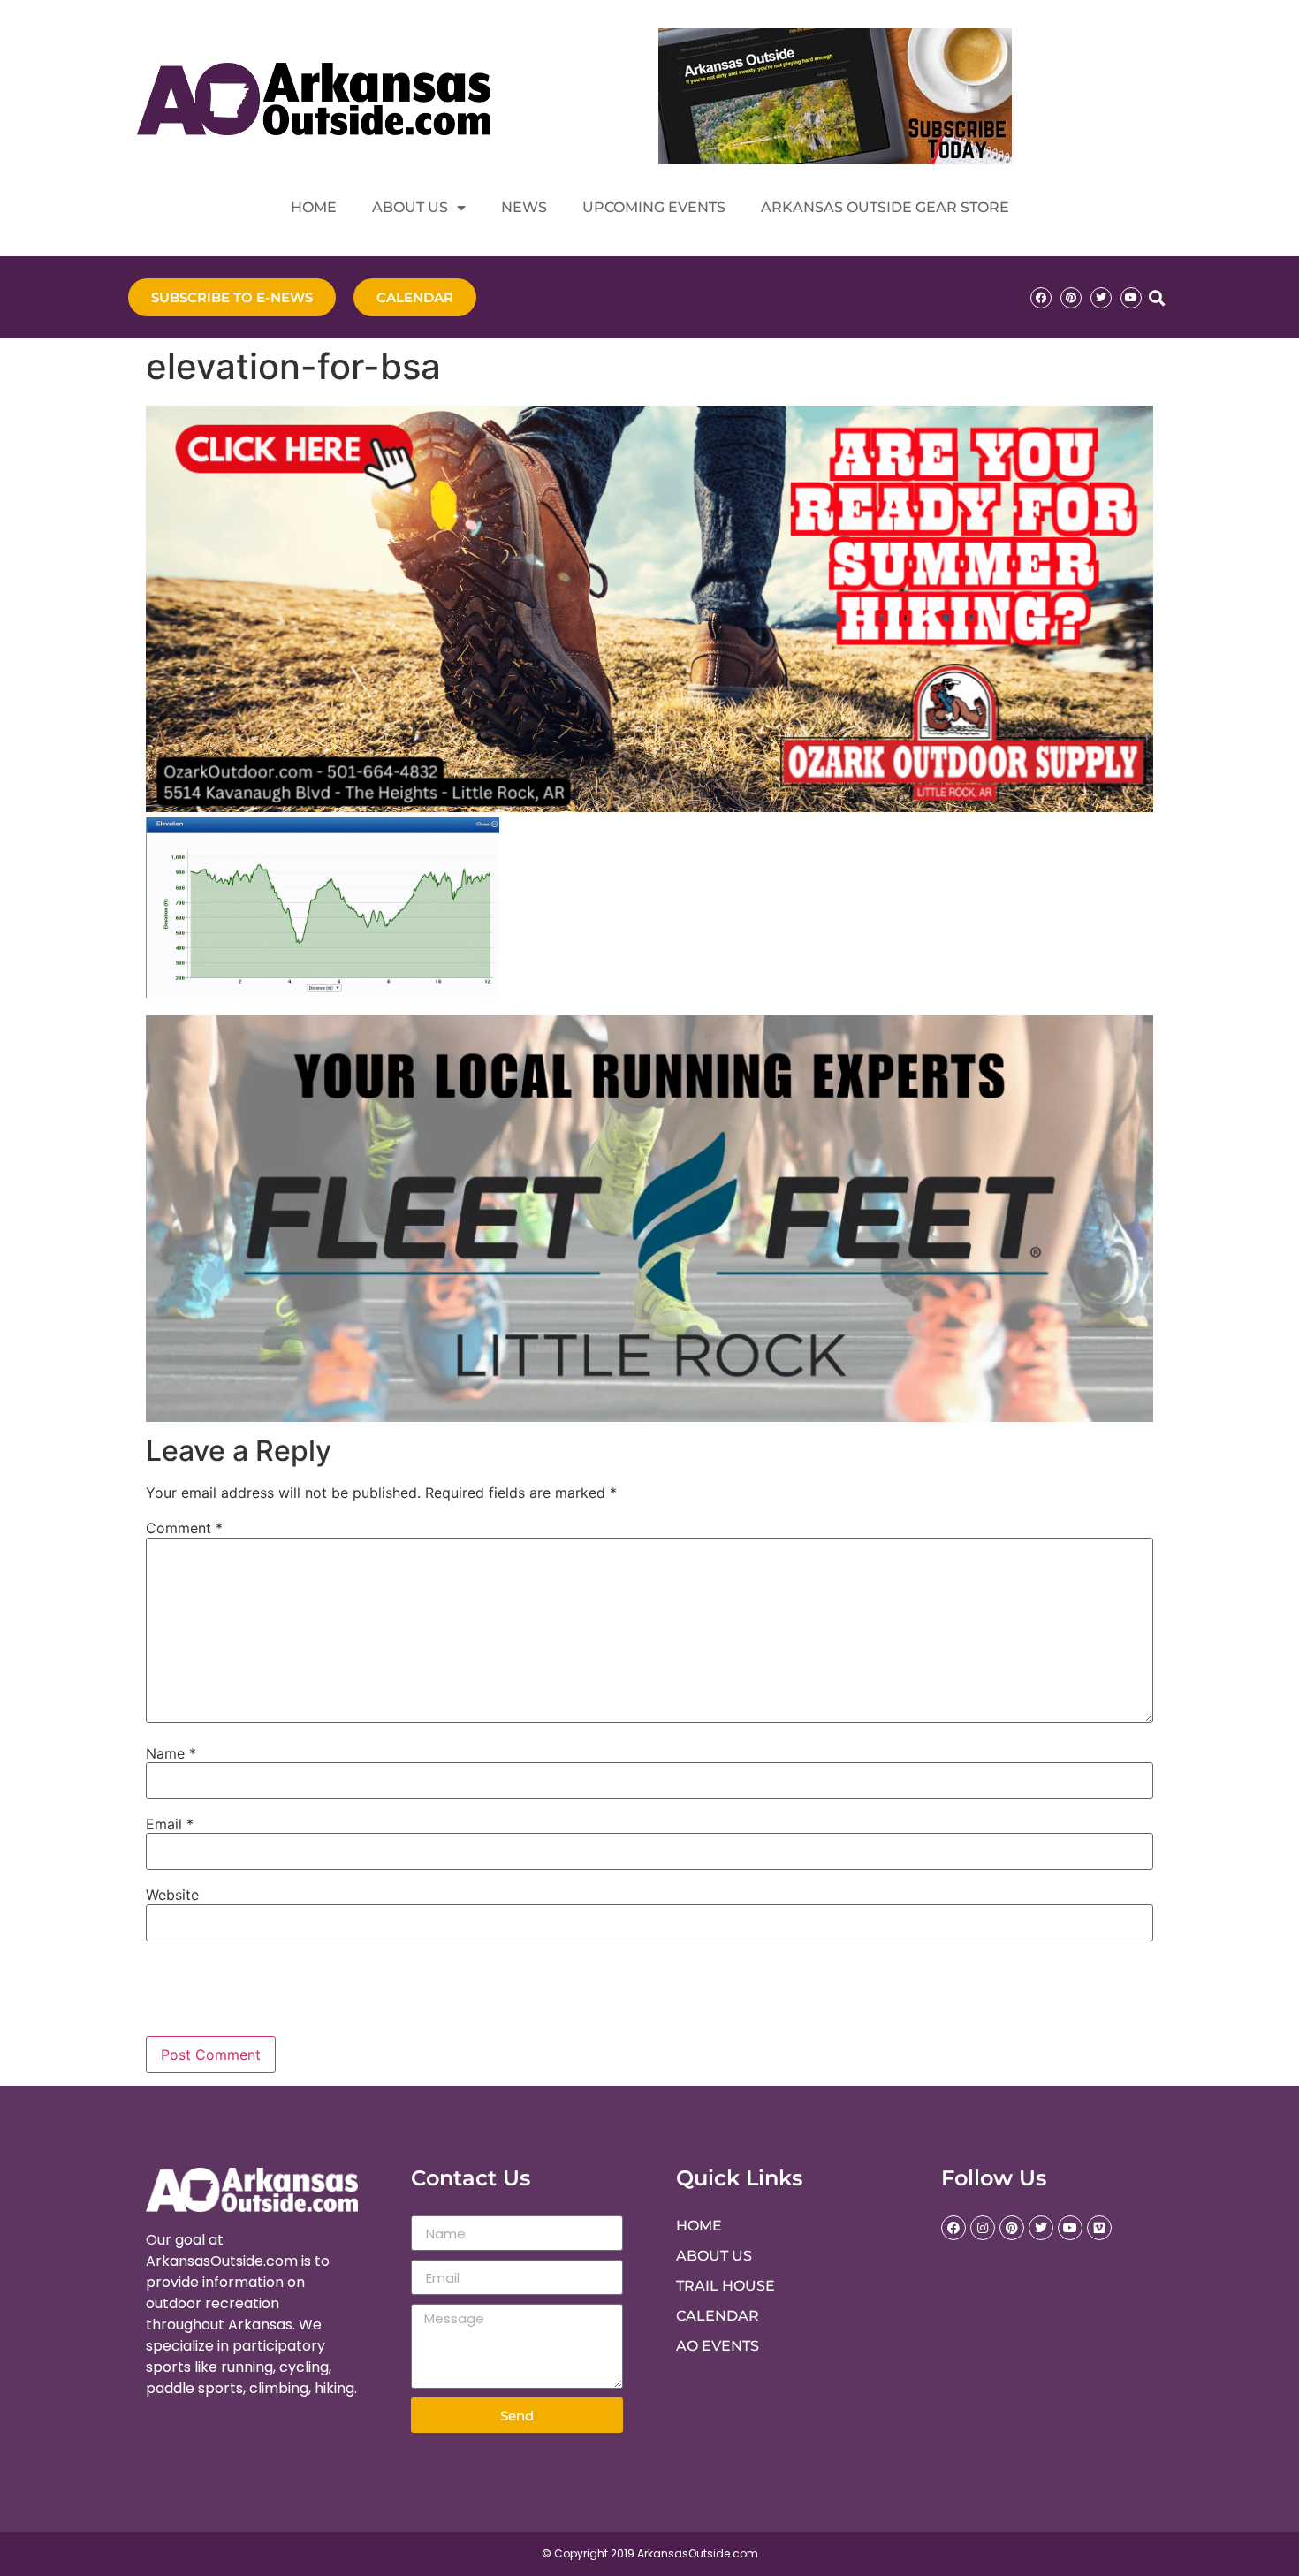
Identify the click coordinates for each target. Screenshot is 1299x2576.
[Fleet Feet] (649, 1417)
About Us (410, 207)
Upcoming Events (654, 207)
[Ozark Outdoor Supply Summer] (649, 807)
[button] (1156, 297)
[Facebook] (1041, 298)
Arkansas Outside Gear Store (885, 207)
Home (314, 207)
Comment (184, 1528)
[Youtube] (1131, 298)
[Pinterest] (1071, 298)
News (524, 207)
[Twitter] (1101, 298)
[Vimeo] (1099, 2228)
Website (172, 1895)
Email (170, 1824)
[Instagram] (983, 2228)
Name (171, 1753)
